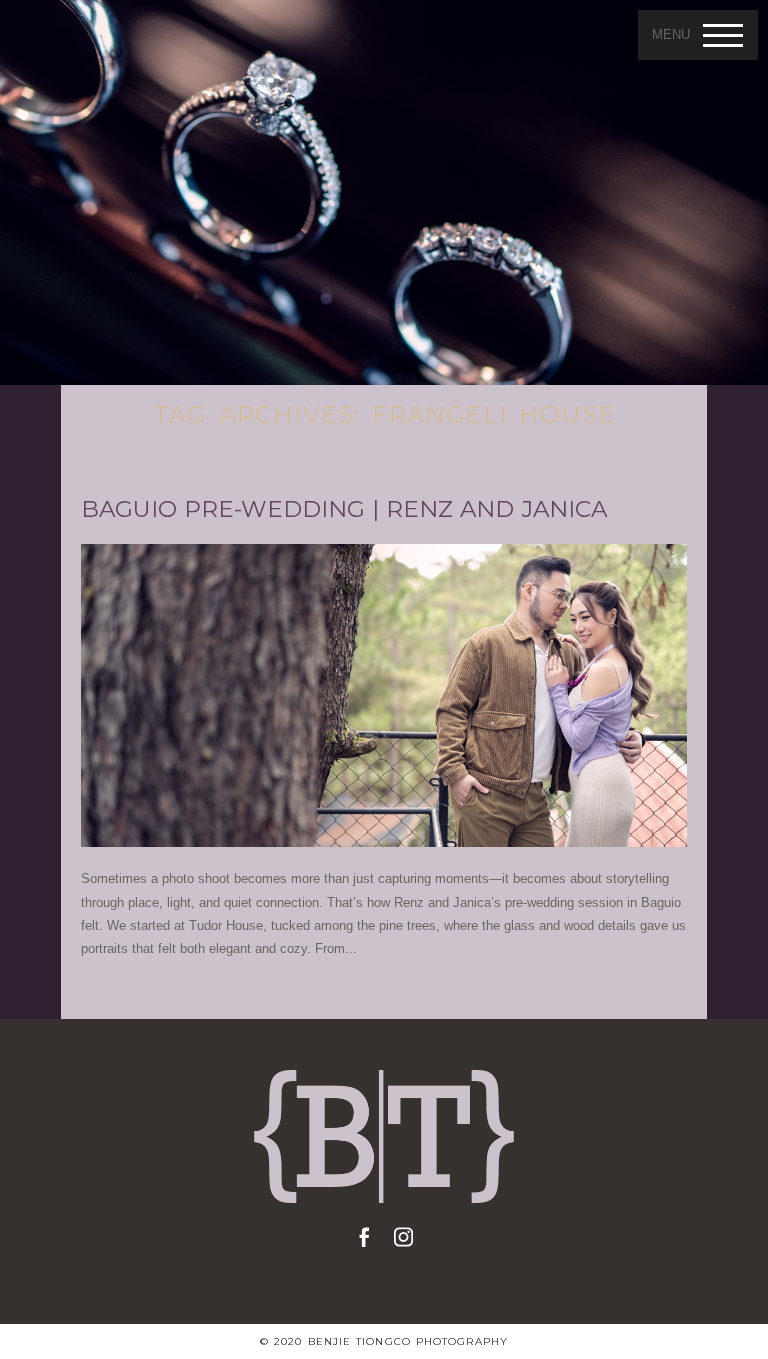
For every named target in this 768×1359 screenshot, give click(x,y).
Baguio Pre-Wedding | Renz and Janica (344, 509)
